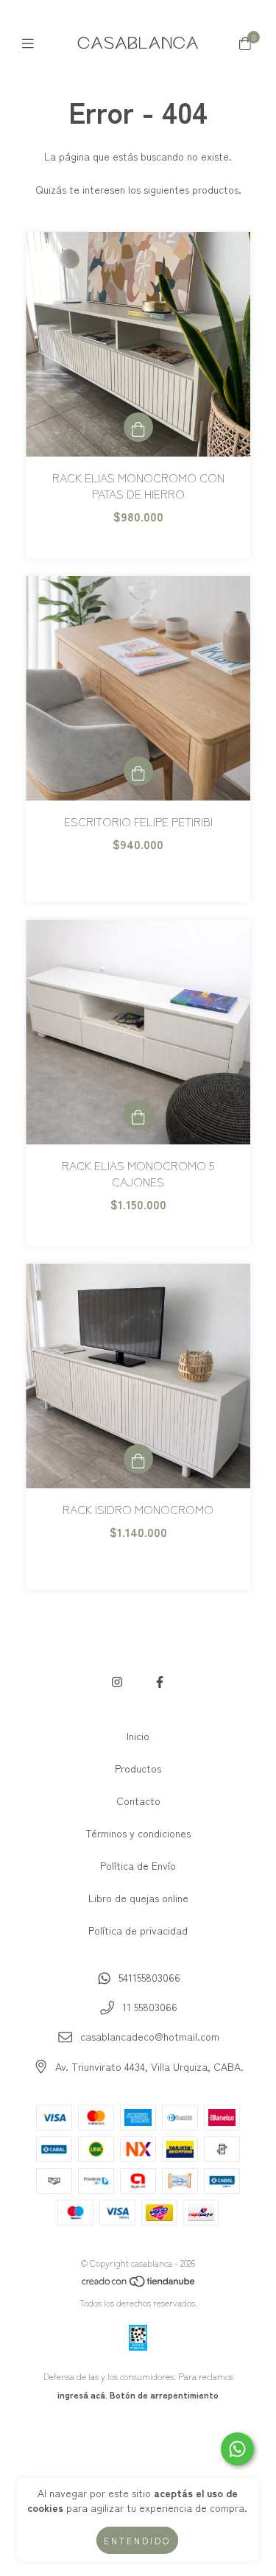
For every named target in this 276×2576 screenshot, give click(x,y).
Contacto (138, 1801)
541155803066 (149, 1977)
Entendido (137, 2540)
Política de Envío (138, 1865)
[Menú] (31, 43)
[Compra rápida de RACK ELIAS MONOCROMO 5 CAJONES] (138, 1115)
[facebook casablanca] (160, 1681)
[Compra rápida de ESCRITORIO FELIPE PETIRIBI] (138, 771)
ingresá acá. (82, 2394)
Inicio (138, 1736)
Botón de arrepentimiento (164, 2394)
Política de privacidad (138, 1930)
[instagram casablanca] (117, 1681)
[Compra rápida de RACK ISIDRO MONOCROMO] (138, 1459)
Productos (138, 1768)
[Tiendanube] (139, 2284)
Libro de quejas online (138, 1898)
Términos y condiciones (138, 1833)
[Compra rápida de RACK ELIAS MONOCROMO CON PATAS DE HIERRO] (138, 427)
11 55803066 (150, 2007)
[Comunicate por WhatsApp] (237, 2449)
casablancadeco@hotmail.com (150, 2036)
